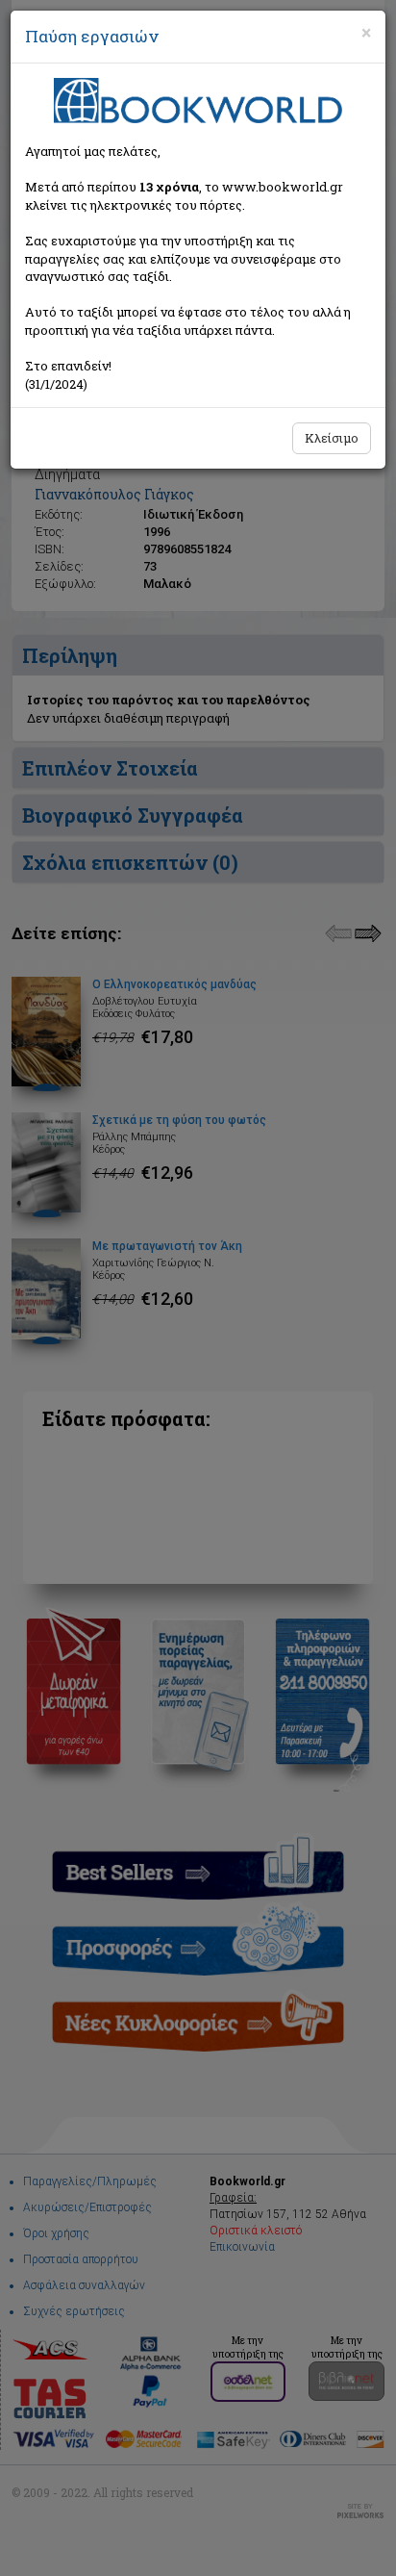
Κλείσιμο (332, 438)
